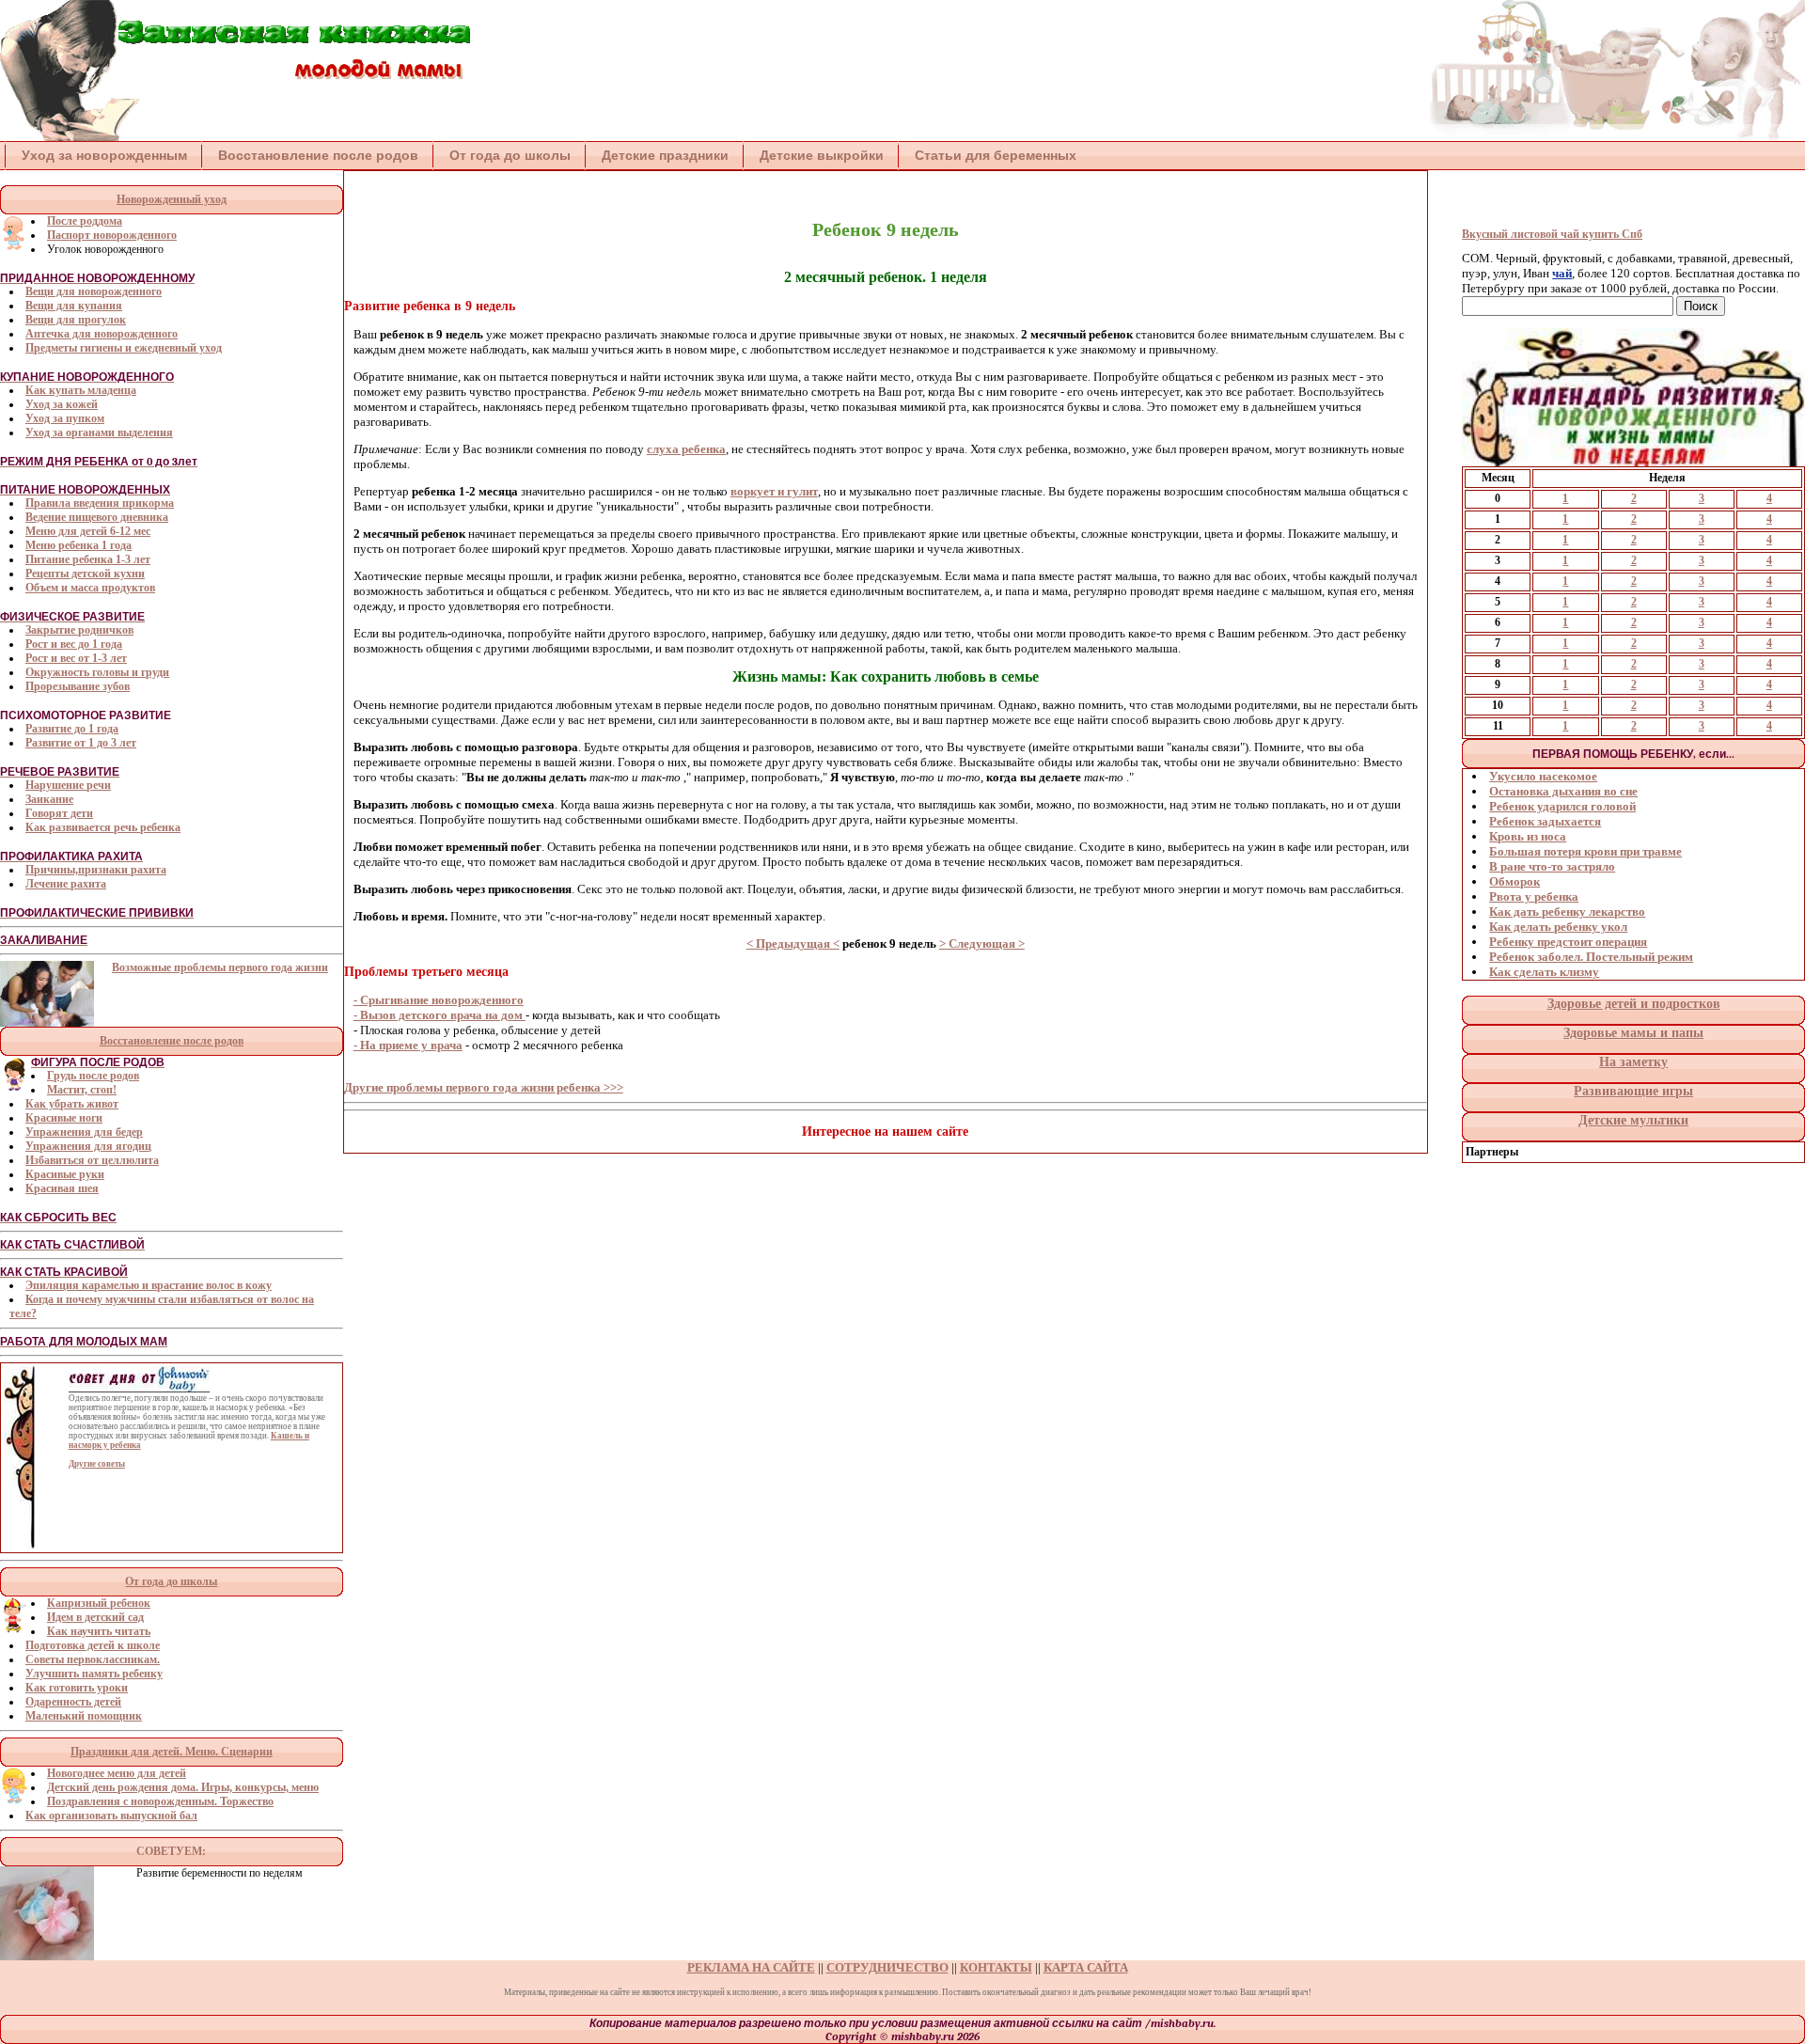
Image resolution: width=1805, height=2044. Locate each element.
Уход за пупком (65, 418)
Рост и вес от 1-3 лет (76, 658)
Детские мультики (1633, 1120)
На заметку (1633, 1062)
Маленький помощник (84, 1716)
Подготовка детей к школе (93, 1645)
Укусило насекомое (1543, 776)
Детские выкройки (822, 155)
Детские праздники (665, 155)
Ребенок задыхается (1545, 821)
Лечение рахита (66, 884)
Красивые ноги (64, 1118)
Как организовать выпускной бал (111, 1816)
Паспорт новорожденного (112, 235)
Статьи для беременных (996, 155)
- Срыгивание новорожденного (439, 1000)
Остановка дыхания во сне (1563, 791)
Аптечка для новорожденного (102, 334)
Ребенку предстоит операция (1568, 942)
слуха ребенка (686, 449)
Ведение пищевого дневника (97, 517)
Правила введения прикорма (100, 503)
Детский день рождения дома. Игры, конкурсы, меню (183, 1787)
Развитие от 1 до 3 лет (81, 743)
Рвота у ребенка (1534, 896)
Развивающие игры (1633, 1091)
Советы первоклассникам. (93, 1659)
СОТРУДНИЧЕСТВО (887, 1967)
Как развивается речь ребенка (103, 827)
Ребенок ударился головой (1562, 806)
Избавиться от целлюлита (92, 1160)
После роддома (85, 221)
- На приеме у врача (408, 1045)
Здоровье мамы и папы (1633, 1033)
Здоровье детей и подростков (1634, 1004)
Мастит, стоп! (82, 1090)
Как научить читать (99, 1631)
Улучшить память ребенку (94, 1674)
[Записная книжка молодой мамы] (235, 137)
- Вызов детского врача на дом (439, 1015)
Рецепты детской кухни (85, 574)
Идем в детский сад (95, 1617)
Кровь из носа (1528, 836)
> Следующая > (982, 943)
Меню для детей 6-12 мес (88, 531)
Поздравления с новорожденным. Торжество (160, 1801)
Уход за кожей (62, 404)
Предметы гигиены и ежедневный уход (124, 348)
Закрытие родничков (79, 630)
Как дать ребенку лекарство (1567, 912)
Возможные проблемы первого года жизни (220, 967)
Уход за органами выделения (99, 432)
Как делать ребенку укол (1558, 927)
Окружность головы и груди (97, 672)
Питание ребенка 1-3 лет (88, 559)
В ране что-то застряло (1552, 866)
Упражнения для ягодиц (88, 1146)
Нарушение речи (68, 785)
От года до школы (510, 155)
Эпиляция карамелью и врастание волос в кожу (149, 1285)
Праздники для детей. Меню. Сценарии (172, 1752)
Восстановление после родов (318, 155)
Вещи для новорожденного (94, 291)
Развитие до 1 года (72, 729)
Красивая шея (62, 1188)
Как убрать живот (72, 1104)
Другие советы (97, 1464)
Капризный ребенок (99, 1603)
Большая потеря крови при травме (1585, 851)
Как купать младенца (81, 390)
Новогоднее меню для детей (117, 1773)
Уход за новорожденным (104, 155)
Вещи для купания (74, 306)
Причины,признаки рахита (96, 870)
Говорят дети (59, 813)
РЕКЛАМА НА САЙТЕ (751, 1967)
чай (1562, 273)
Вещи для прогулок (76, 320)
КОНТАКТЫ (996, 1967)
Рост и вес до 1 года (74, 644)
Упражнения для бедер (84, 1132)
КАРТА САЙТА (1086, 1967)
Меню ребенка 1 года (78, 545)
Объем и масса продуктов (90, 588)
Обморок (1515, 881)
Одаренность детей (73, 1702)
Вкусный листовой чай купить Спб (1552, 234)
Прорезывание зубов (78, 686)
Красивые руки (65, 1174)
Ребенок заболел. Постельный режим (1591, 957)
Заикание (49, 799)
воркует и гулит (774, 491)
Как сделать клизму (1544, 972)
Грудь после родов (93, 1076)
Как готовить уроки (77, 1688)
